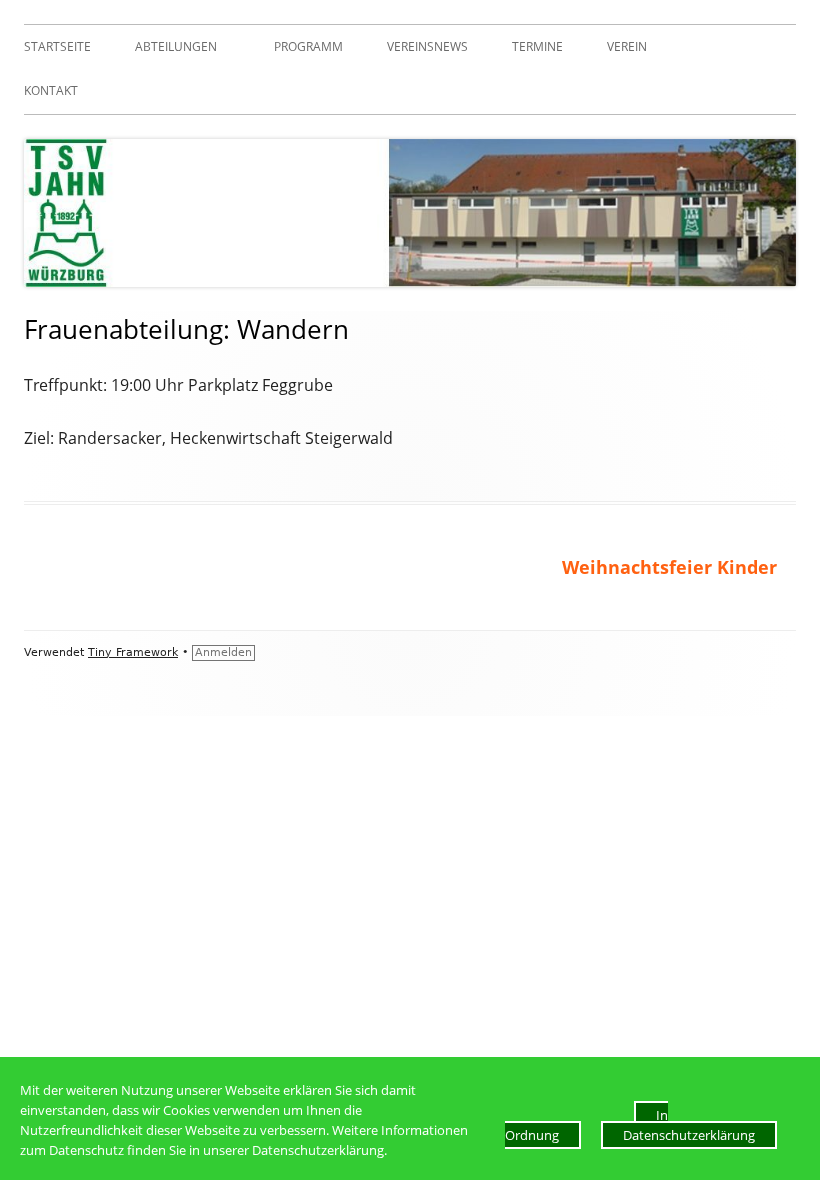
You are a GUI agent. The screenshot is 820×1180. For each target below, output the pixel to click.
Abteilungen (176, 46)
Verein (627, 46)
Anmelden (223, 652)
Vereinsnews (427, 46)
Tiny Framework (133, 652)
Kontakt (51, 90)
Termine (537, 46)
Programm (308, 46)
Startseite (57, 46)
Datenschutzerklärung (689, 1135)
